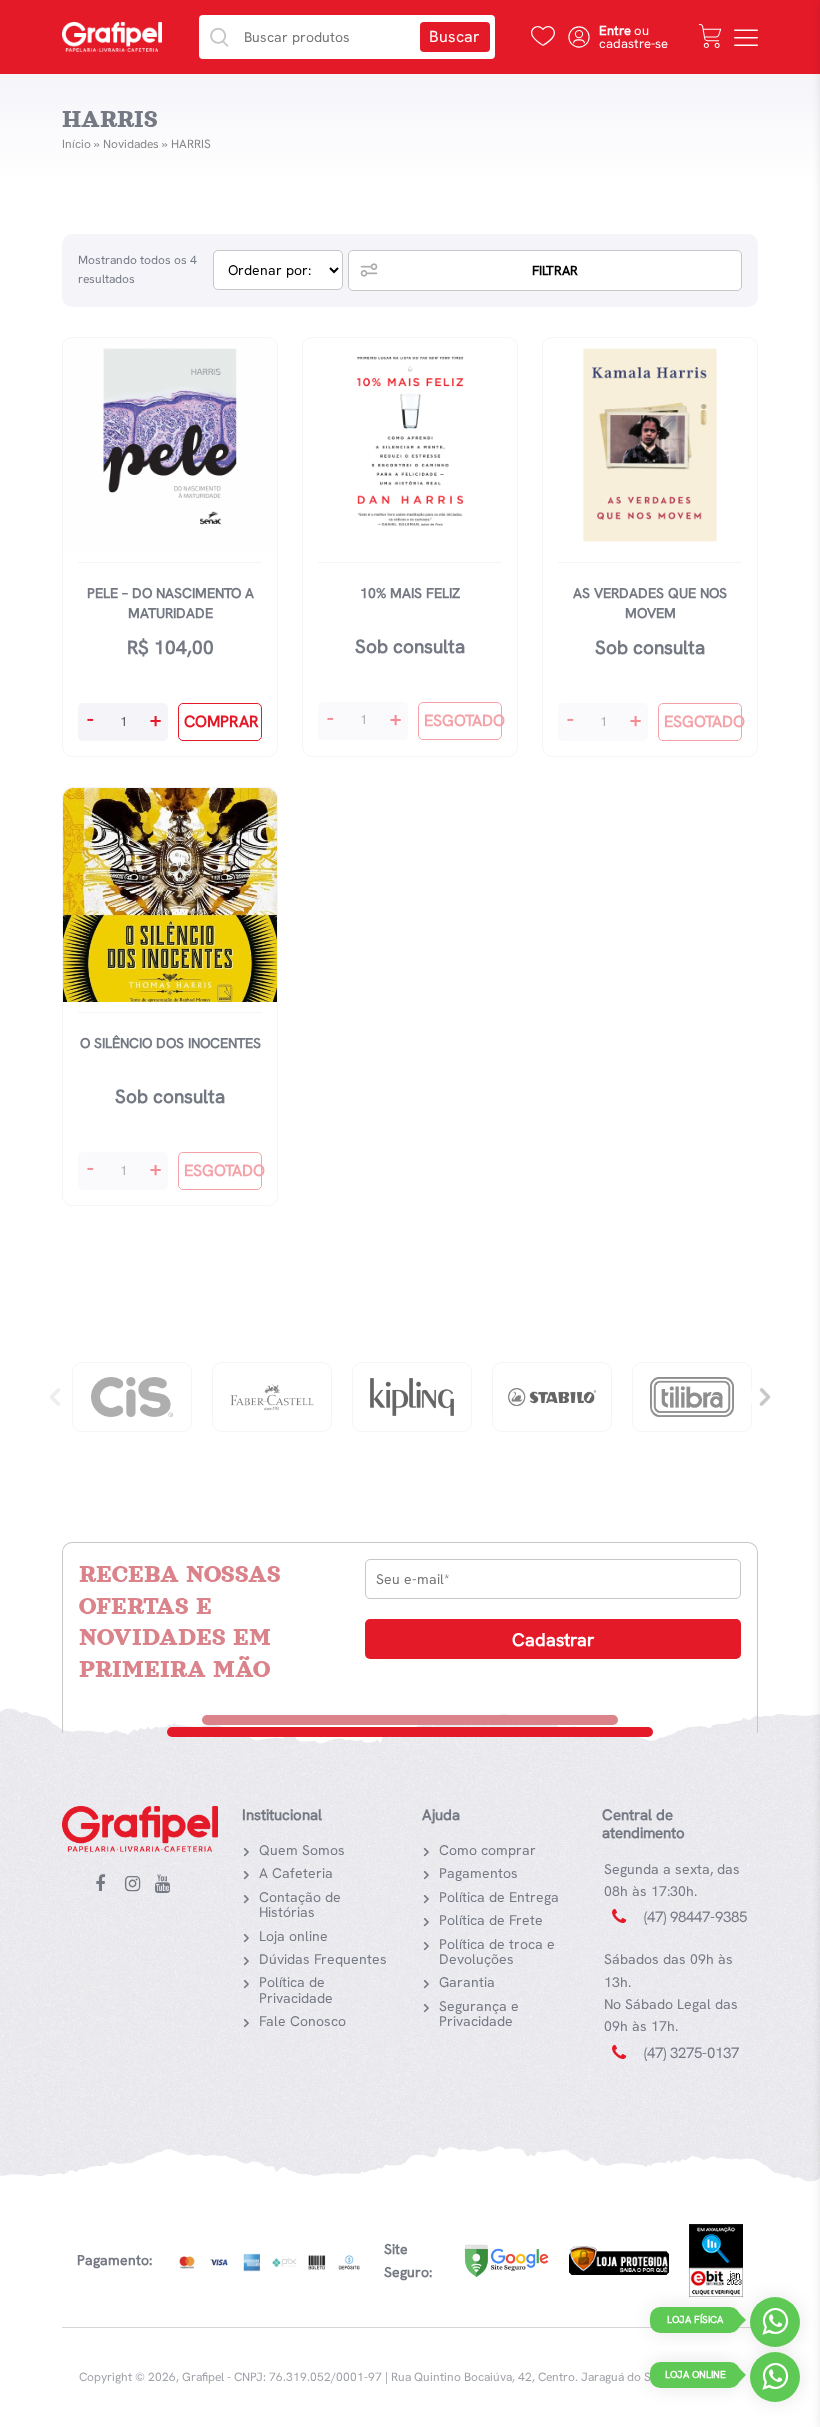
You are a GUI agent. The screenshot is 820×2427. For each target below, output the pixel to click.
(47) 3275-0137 (691, 2053)
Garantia (467, 1982)
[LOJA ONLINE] (775, 2381)
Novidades (131, 144)
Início (76, 144)
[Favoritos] (543, 36)
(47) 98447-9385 (695, 1917)
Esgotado (463, 720)
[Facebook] (107, 1885)
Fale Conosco (302, 2021)
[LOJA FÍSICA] (775, 2326)
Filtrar (555, 270)
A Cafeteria (296, 1873)
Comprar (221, 721)
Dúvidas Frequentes (323, 1959)
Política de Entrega (499, 1897)
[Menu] (746, 37)
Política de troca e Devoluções (497, 1951)
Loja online (293, 1936)
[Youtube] (167, 1885)
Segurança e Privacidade (479, 2013)
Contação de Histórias (300, 1904)
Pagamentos (478, 1873)
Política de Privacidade (296, 1989)
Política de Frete (491, 1920)
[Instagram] (137, 1885)
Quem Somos (302, 1850)
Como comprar (487, 1850)
